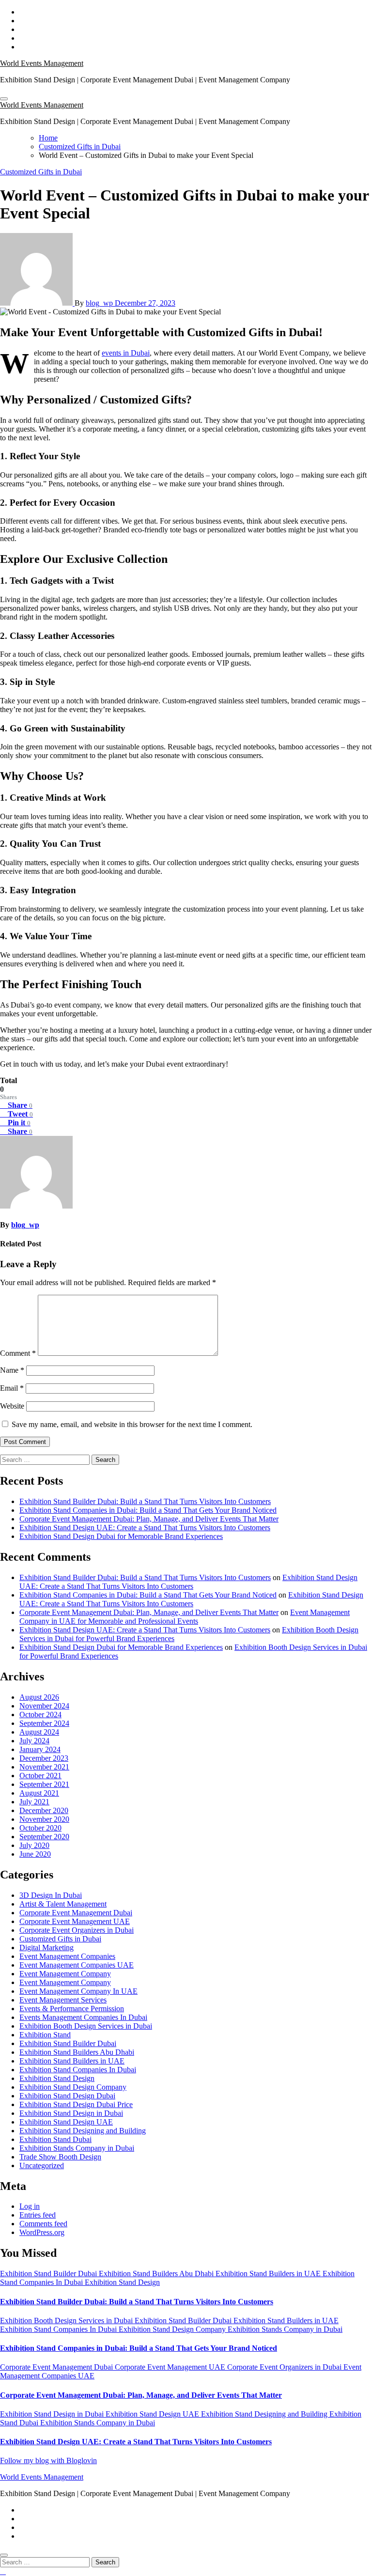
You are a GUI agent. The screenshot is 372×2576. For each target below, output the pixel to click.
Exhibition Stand (45, 2035)
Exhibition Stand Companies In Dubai (78, 2070)
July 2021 (34, 1802)
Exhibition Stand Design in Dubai (71, 2113)
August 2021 (39, 1793)
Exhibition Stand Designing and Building (83, 2131)
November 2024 (44, 1706)
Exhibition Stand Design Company (73, 2087)
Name (12, 1370)
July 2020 (34, 1845)
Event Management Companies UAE (77, 1965)
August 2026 (39, 1697)
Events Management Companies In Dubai (83, 2017)
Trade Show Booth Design (60, 2157)
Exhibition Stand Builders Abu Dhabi (77, 2052)
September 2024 (44, 1723)
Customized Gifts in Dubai (41, 172)
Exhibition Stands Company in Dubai (77, 2148)
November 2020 (44, 1819)
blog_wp (100, 303)
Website (12, 1406)
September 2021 (44, 1784)
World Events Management (42, 63)
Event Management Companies (67, 1956)
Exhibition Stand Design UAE (66, 2122)
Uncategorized (42, 2165)
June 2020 (35, 1854)
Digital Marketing (46, 1948)
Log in (30, 2206)
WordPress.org (42, 2232)
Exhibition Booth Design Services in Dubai (86, 2026)
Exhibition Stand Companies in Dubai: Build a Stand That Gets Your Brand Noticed (148, 1510)
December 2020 (44, 1810)
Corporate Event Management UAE (75, 1921)
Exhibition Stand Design (57, 2078)
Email (12, 1388)
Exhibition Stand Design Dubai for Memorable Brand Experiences (121, 1536)
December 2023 (44, 1758)
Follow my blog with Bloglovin (48, 2460)
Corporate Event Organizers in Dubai (77, 1930)
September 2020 (44, 1837)
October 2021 (40, 1776)
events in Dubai (126, 353)
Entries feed (38, 2215)
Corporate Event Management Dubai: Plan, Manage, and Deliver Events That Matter (149, 1519)
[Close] (4, 2555)
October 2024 (40, 1715)
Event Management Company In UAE (78, 1991)
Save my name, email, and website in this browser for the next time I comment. (132, 1424)
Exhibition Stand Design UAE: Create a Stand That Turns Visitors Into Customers (145, 1528)
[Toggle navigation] (4, 99)
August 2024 (39, 1732)
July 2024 (34, 1741)
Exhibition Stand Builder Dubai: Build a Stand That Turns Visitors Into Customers (145, 1501)
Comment (18, 1353)
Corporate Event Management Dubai (76, 1913)
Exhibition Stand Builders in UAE (72, 2061)
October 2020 (40, 1828)
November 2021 (44, 1767)
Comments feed (43, 2224)
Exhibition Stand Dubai (55, 2139)
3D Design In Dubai (51, 1895)
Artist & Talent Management (63, 1904)
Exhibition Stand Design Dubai (67, 2096)
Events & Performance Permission (72, 2009)
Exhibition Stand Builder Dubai (68, 2043)
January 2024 (40, 1749)
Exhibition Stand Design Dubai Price (76, 2104)
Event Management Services (63, 2000)
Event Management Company (65, 1974)
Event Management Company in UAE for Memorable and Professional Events (185, 1617)
